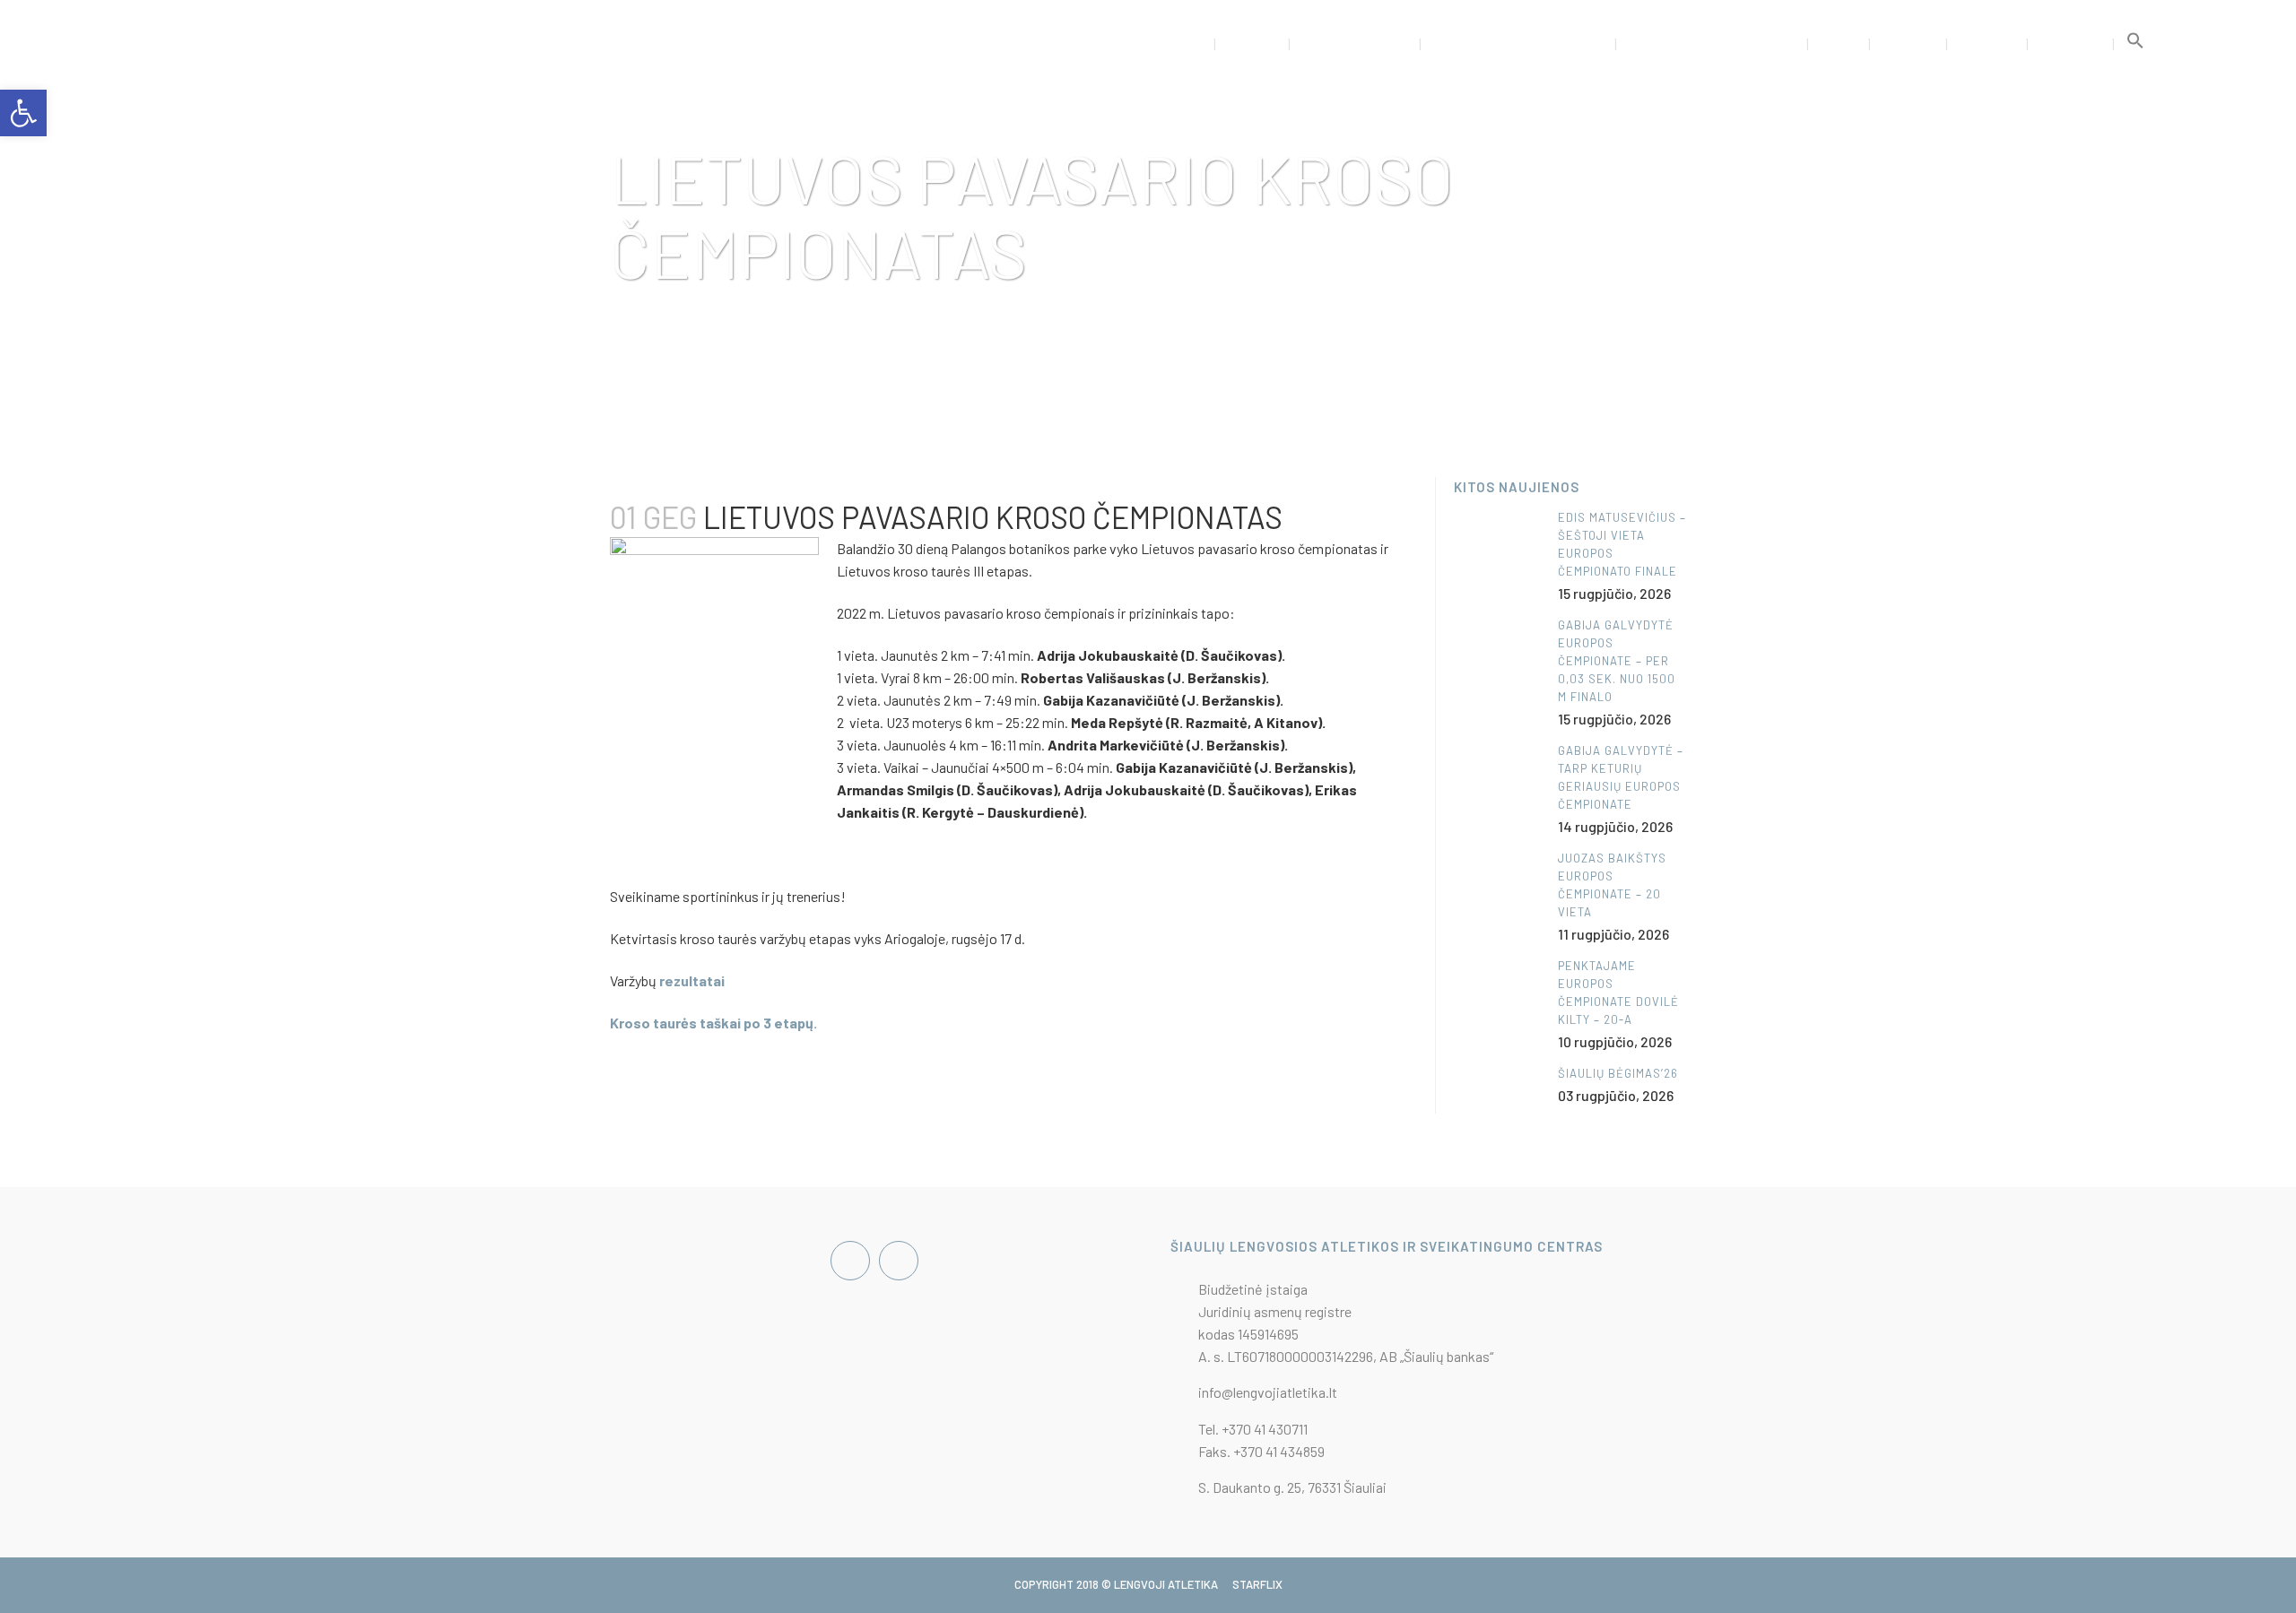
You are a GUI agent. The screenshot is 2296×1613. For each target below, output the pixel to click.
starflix (1257, 1584)
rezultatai (692, 980)
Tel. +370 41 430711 (1253, 1429)
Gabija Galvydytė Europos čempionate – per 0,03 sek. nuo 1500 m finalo (1617, 661)
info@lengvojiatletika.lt (1268, 1392)
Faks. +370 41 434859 (1261, 1451)
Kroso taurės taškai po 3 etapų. (713, 1023)
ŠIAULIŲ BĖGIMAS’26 (1618, 1073)
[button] (2135, 45)
